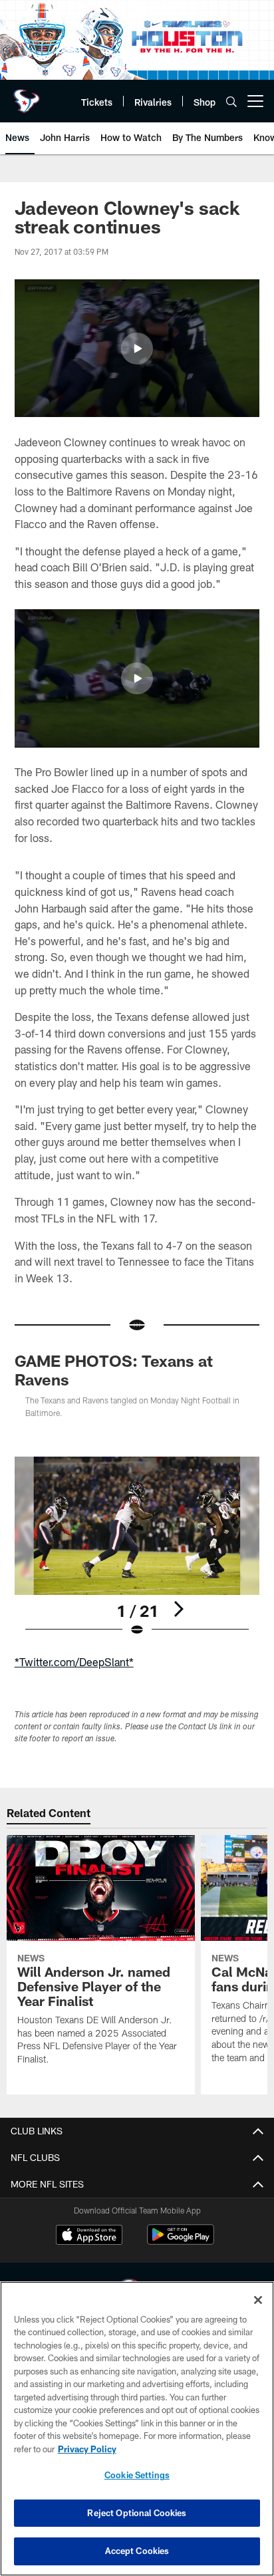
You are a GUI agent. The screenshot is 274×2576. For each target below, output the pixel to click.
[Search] (231, 101)
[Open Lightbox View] (137, 1547)
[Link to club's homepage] (27, 96)
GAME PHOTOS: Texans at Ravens (114, 1370)
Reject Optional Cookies (137, 2513)
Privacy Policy (87, 2449)
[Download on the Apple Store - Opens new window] (89, 2236)
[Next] (178, 1609)
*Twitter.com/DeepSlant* (74, 1662)
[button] (137, 349)
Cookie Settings (137, 2475)
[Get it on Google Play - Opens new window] (181, 2241)
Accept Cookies (137, 2551)
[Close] (258, 2300)
